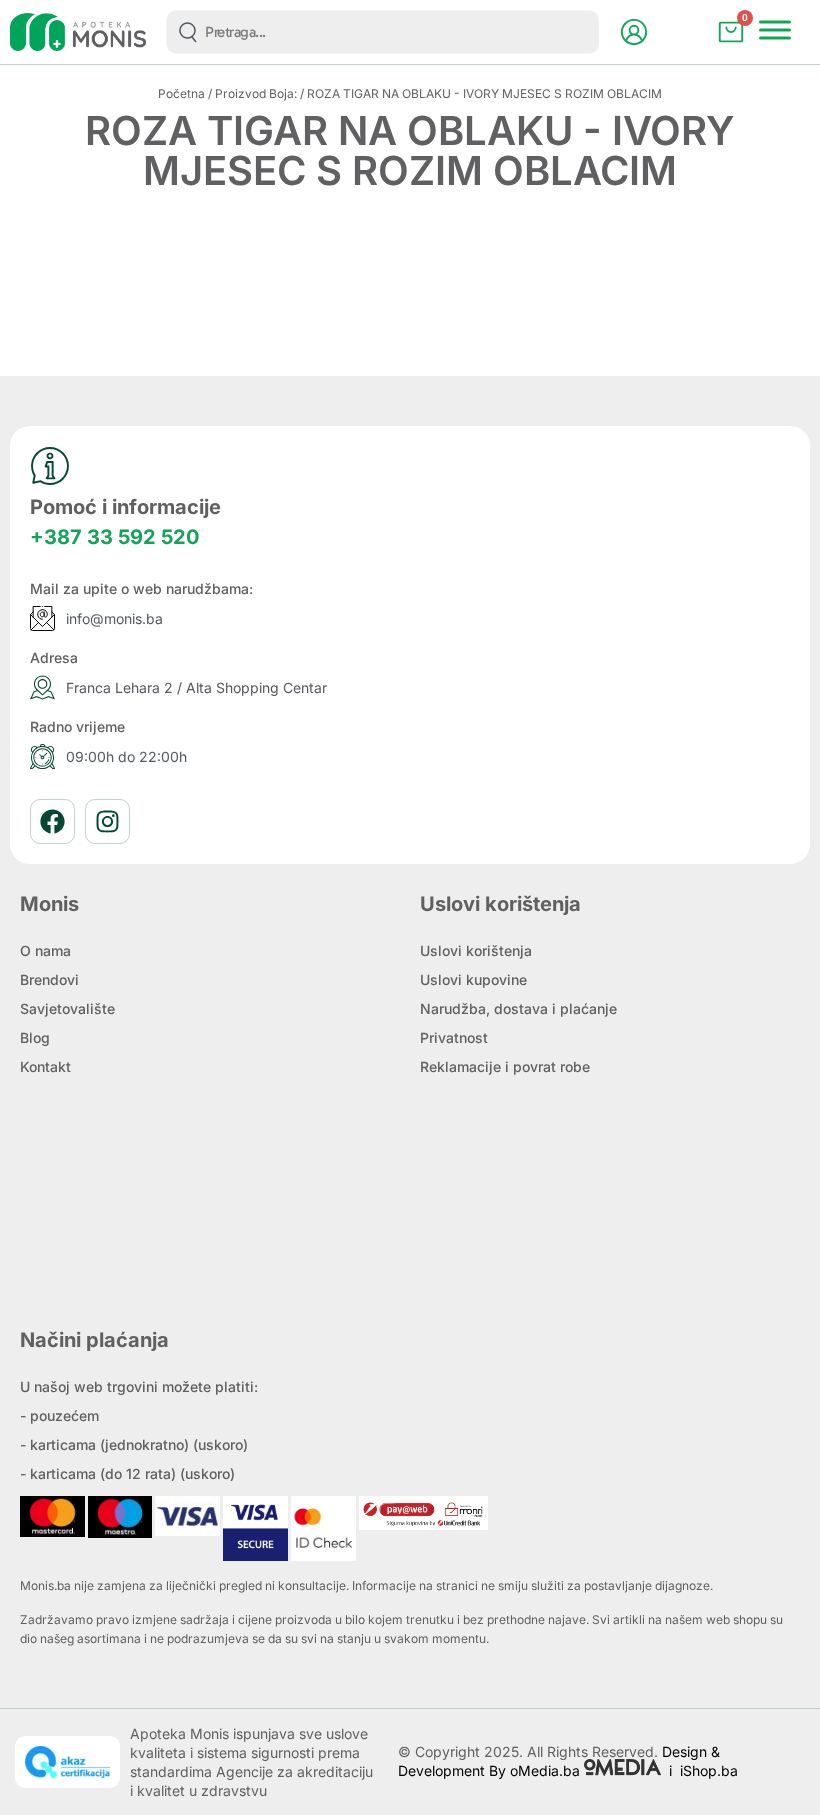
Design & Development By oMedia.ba (559, 1761)
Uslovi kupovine (473, 979)
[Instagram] (107, 821)
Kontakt (45, 1066)
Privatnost (454, 1037)
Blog (35, 1037)
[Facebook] (52, 821)
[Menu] (775, 29)
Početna (181, 93)
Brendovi (49, 979)
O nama (45, 950)
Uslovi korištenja (476, 950)
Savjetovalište (67, 1008)
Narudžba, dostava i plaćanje (518, 1008)
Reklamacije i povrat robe (505, 1066)
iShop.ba (709, 1770)
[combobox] (382, 32)
